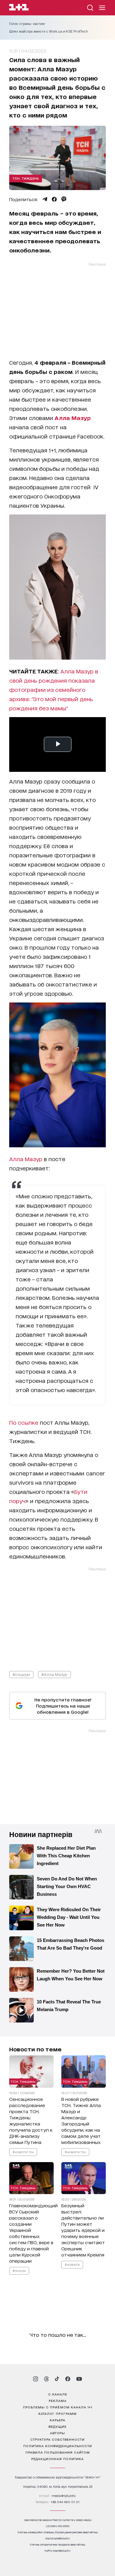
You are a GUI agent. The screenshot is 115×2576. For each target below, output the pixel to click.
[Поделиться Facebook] (54, 199)
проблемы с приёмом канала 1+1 (58, 2407)
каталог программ (57, 2413)
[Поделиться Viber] (64, 199)
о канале (58, 2394)
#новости (72, 2264)
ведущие (57, 2426)
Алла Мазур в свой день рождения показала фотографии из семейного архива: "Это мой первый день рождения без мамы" (54, 689)
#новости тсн (23, 2152)
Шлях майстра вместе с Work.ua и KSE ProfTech (48, 31)
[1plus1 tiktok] (57, 2379)
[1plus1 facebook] (68, 2379)
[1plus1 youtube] (79, 2379)
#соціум (19, 2270)
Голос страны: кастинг (27, 24)
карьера (57, 2420)
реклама (58, 2400)
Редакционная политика (57, 2459)
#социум (21, 1674)
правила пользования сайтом (58, 2452)
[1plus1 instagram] (36, 2379)
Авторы (57, 2433)
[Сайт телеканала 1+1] (19, 8)
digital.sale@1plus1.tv (58, 2538)
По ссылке (24, 1422)
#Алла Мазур (54, 1674)
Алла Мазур (26, 1159)
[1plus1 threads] (46, 2379)
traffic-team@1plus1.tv (57, 2551)
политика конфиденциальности (58, 2446)
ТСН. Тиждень (26, 178)
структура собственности (57, 2439)
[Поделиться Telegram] (45, 199)
